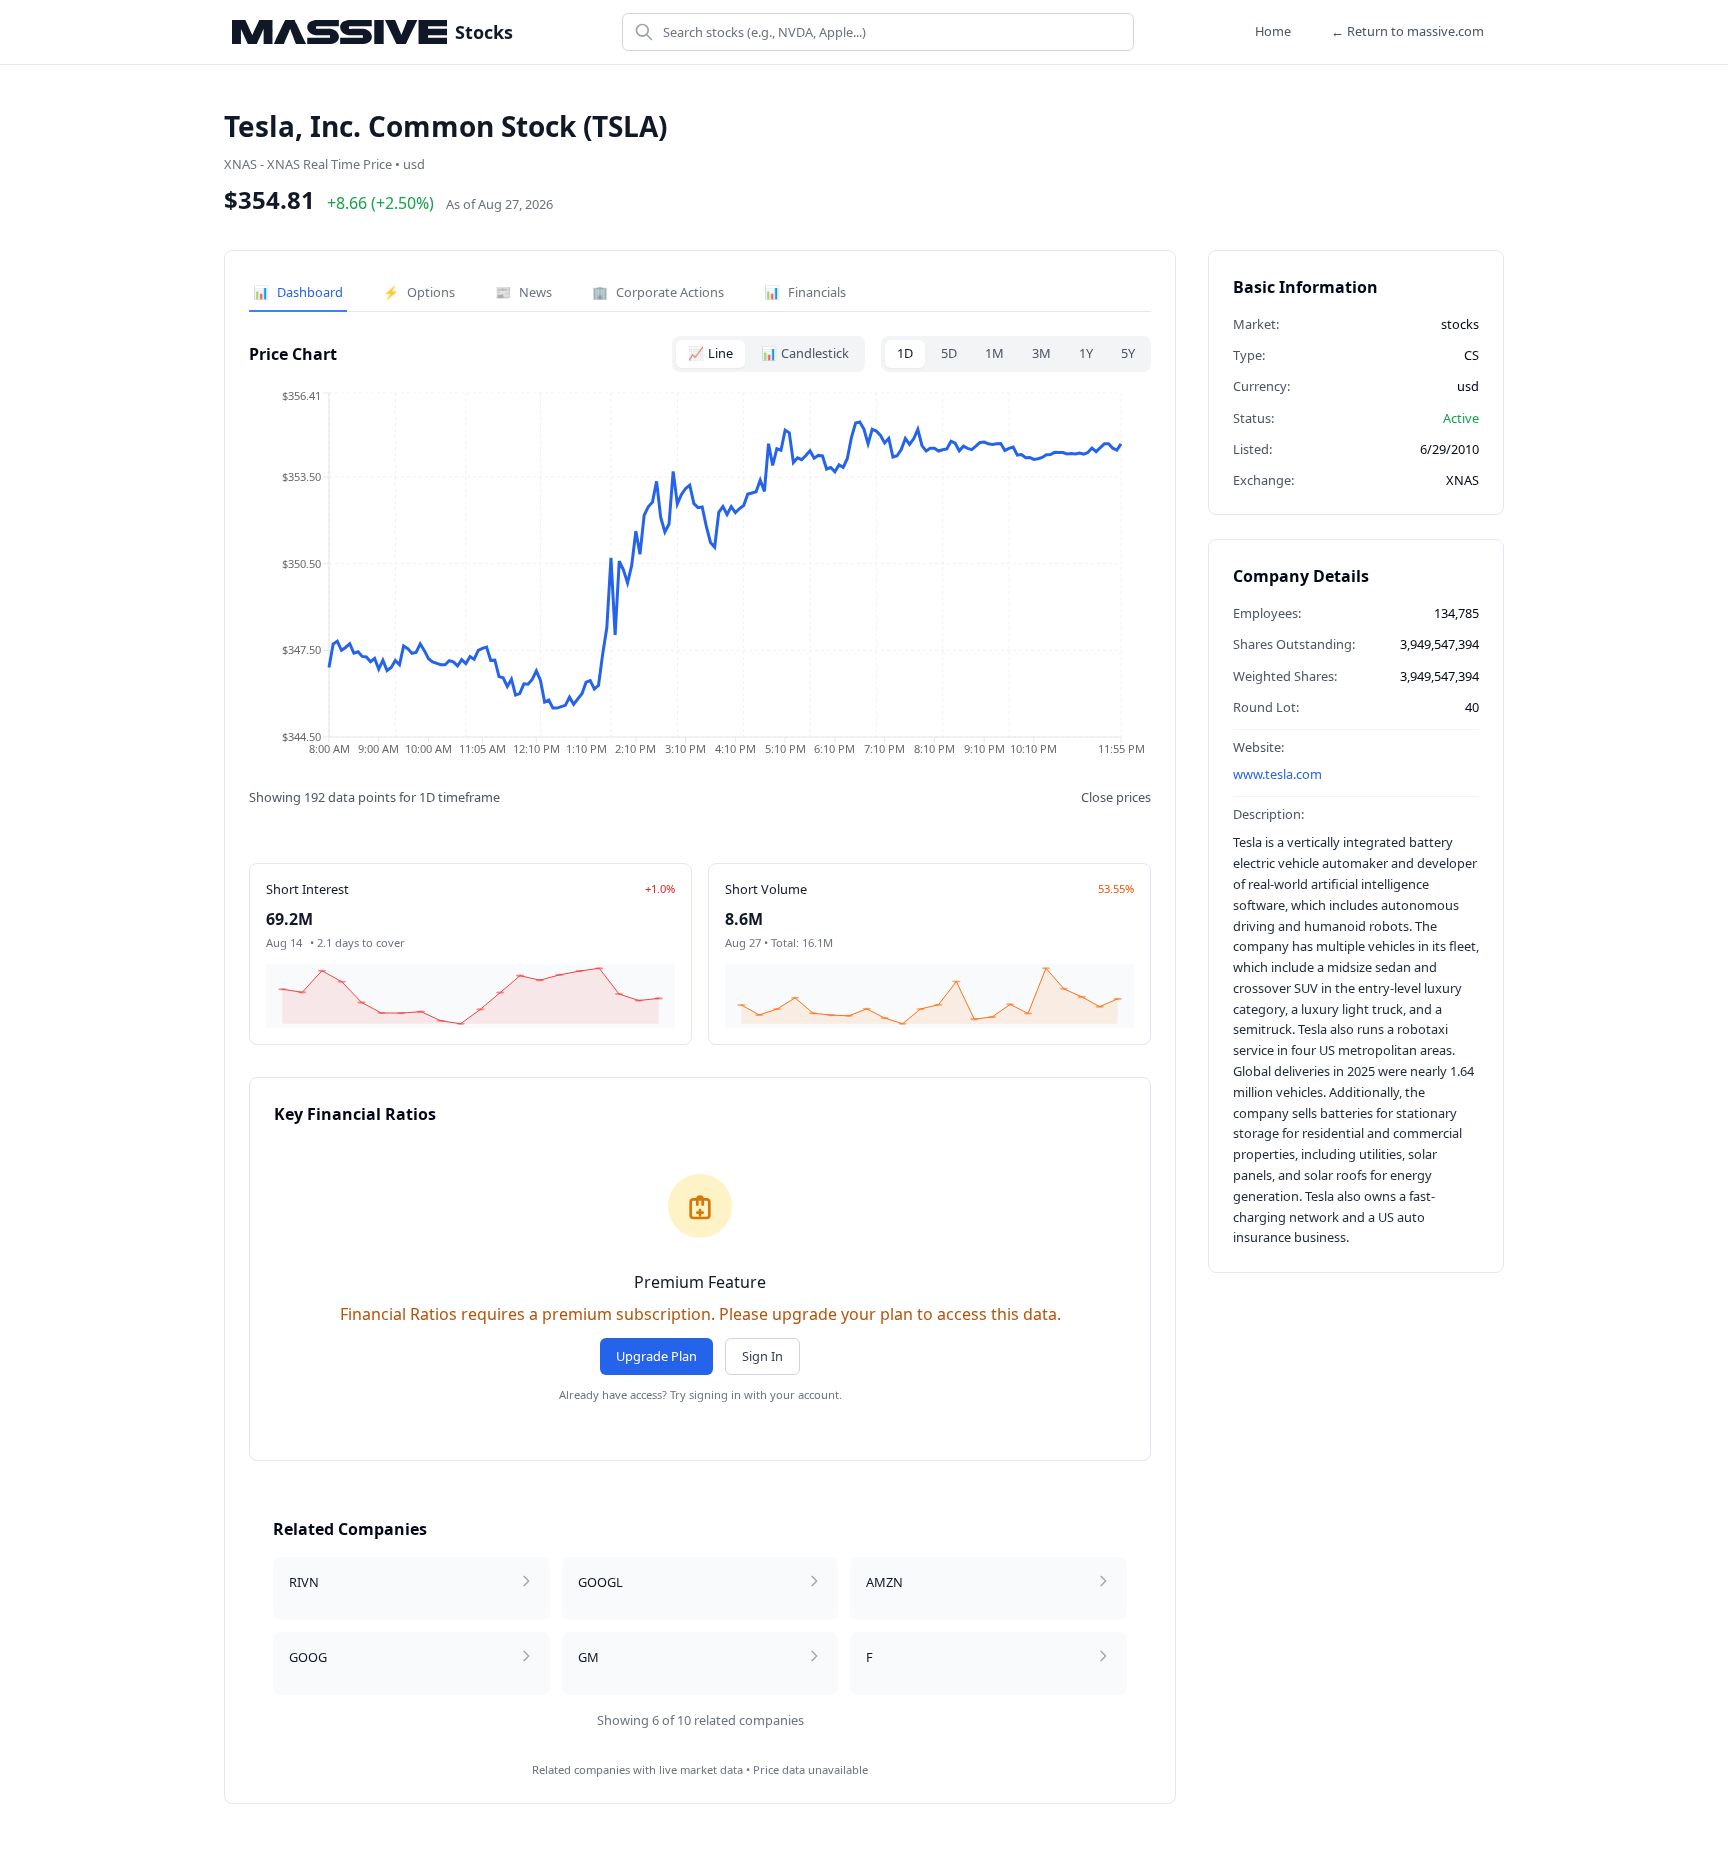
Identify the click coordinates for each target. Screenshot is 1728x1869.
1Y (1086, 353)
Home (1273, 31)
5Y (1128, 353)
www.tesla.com (1277, 774)
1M (994, 353)
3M (1041, 353)
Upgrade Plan (656, 1356)
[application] (700, 580)
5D (949, 353)
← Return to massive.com (1407, 31)
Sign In (762, 1356)
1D (905, 353)
